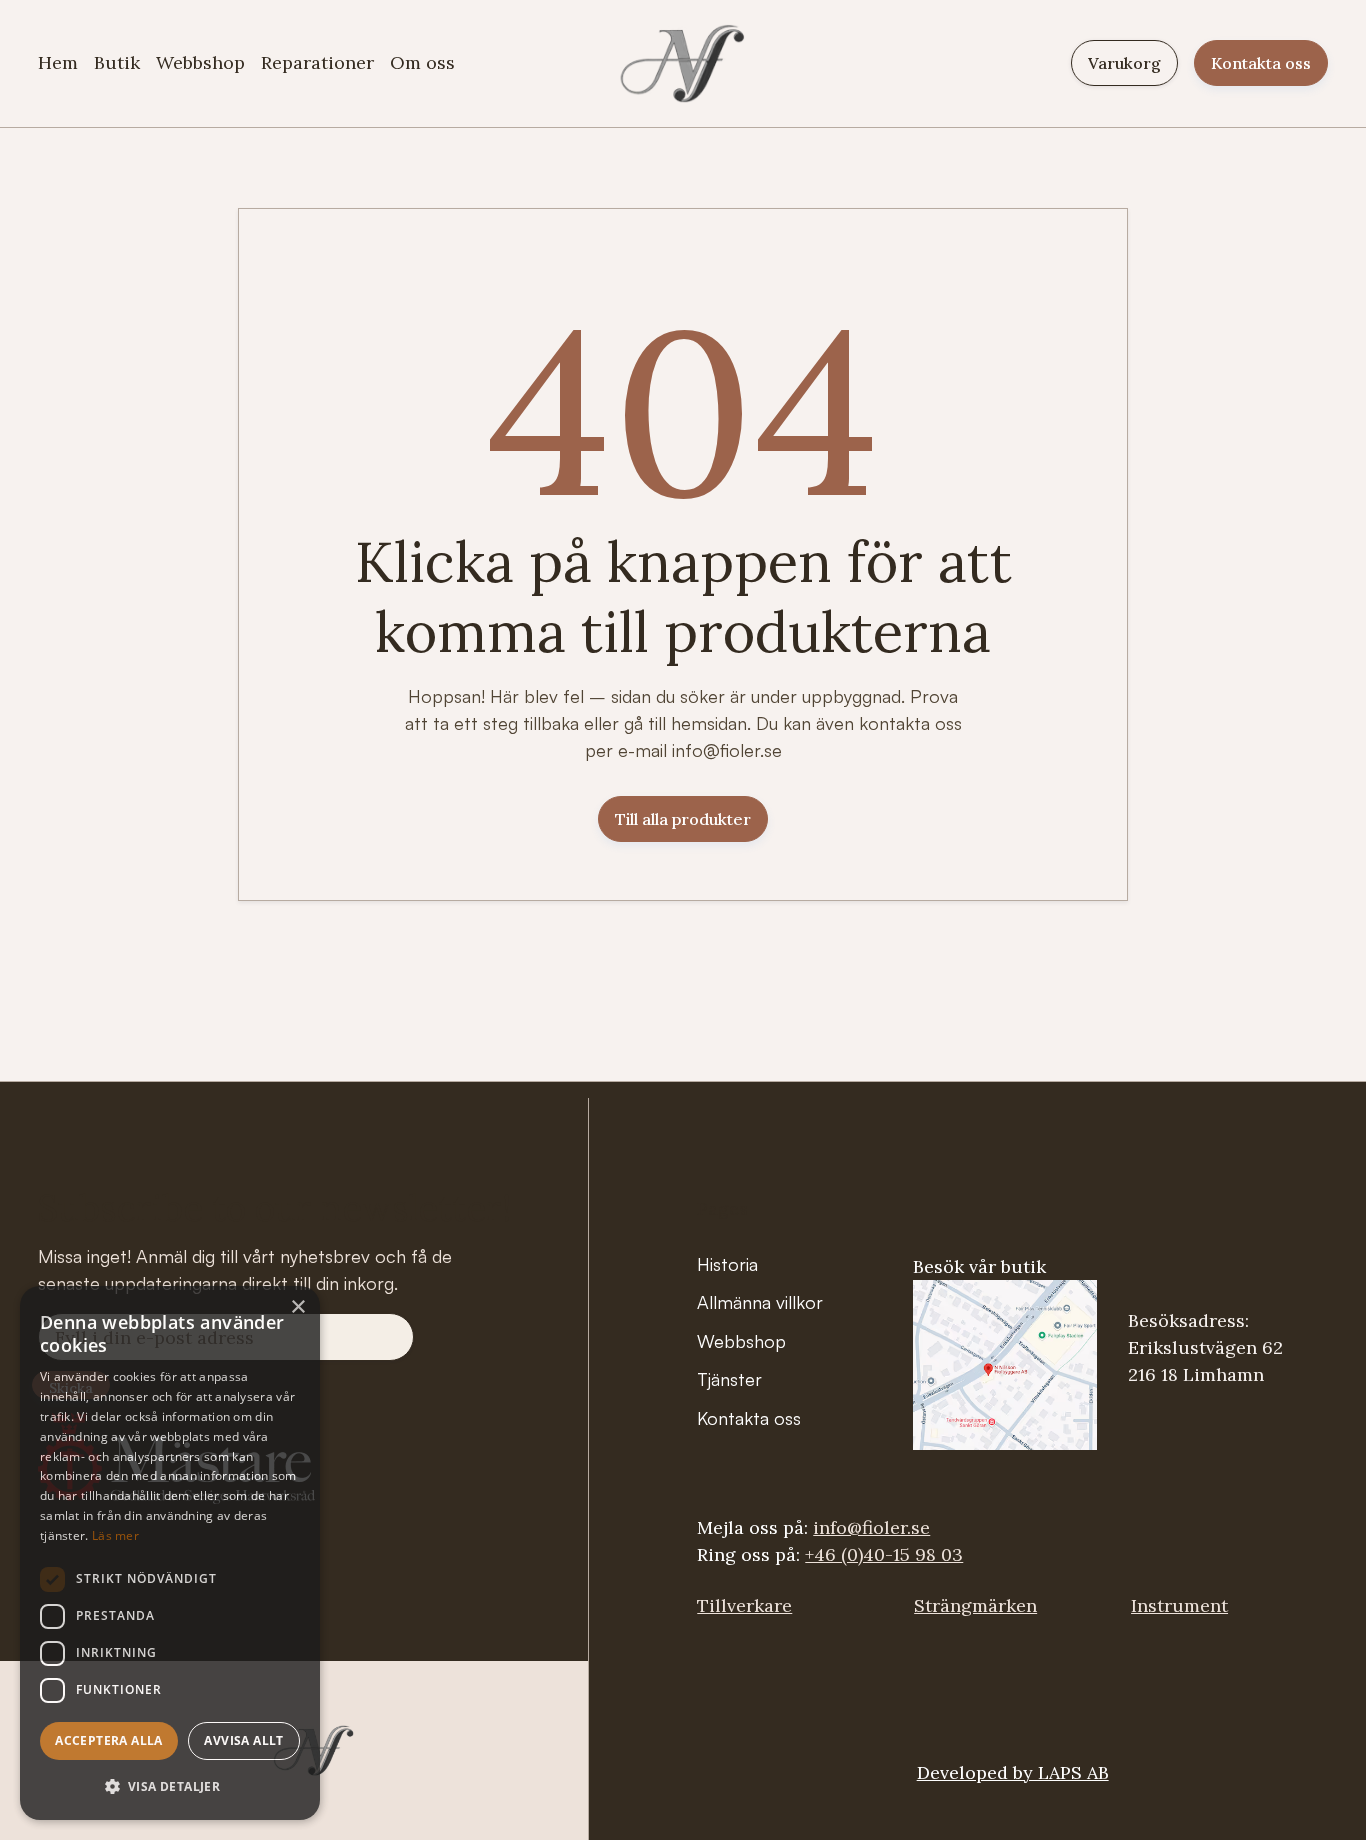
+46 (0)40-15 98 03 (884, 1554)
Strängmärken (975, 1605)
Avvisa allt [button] (243, 1740)
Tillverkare (744, 1605)
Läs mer (115, 1535)
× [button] (297, 1307)
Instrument (1179, 1605)
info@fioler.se (871, 1527)
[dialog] (170, 1553)
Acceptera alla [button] (109, 1740)
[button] (170, 1786)
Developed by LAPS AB (1013, 1772)
